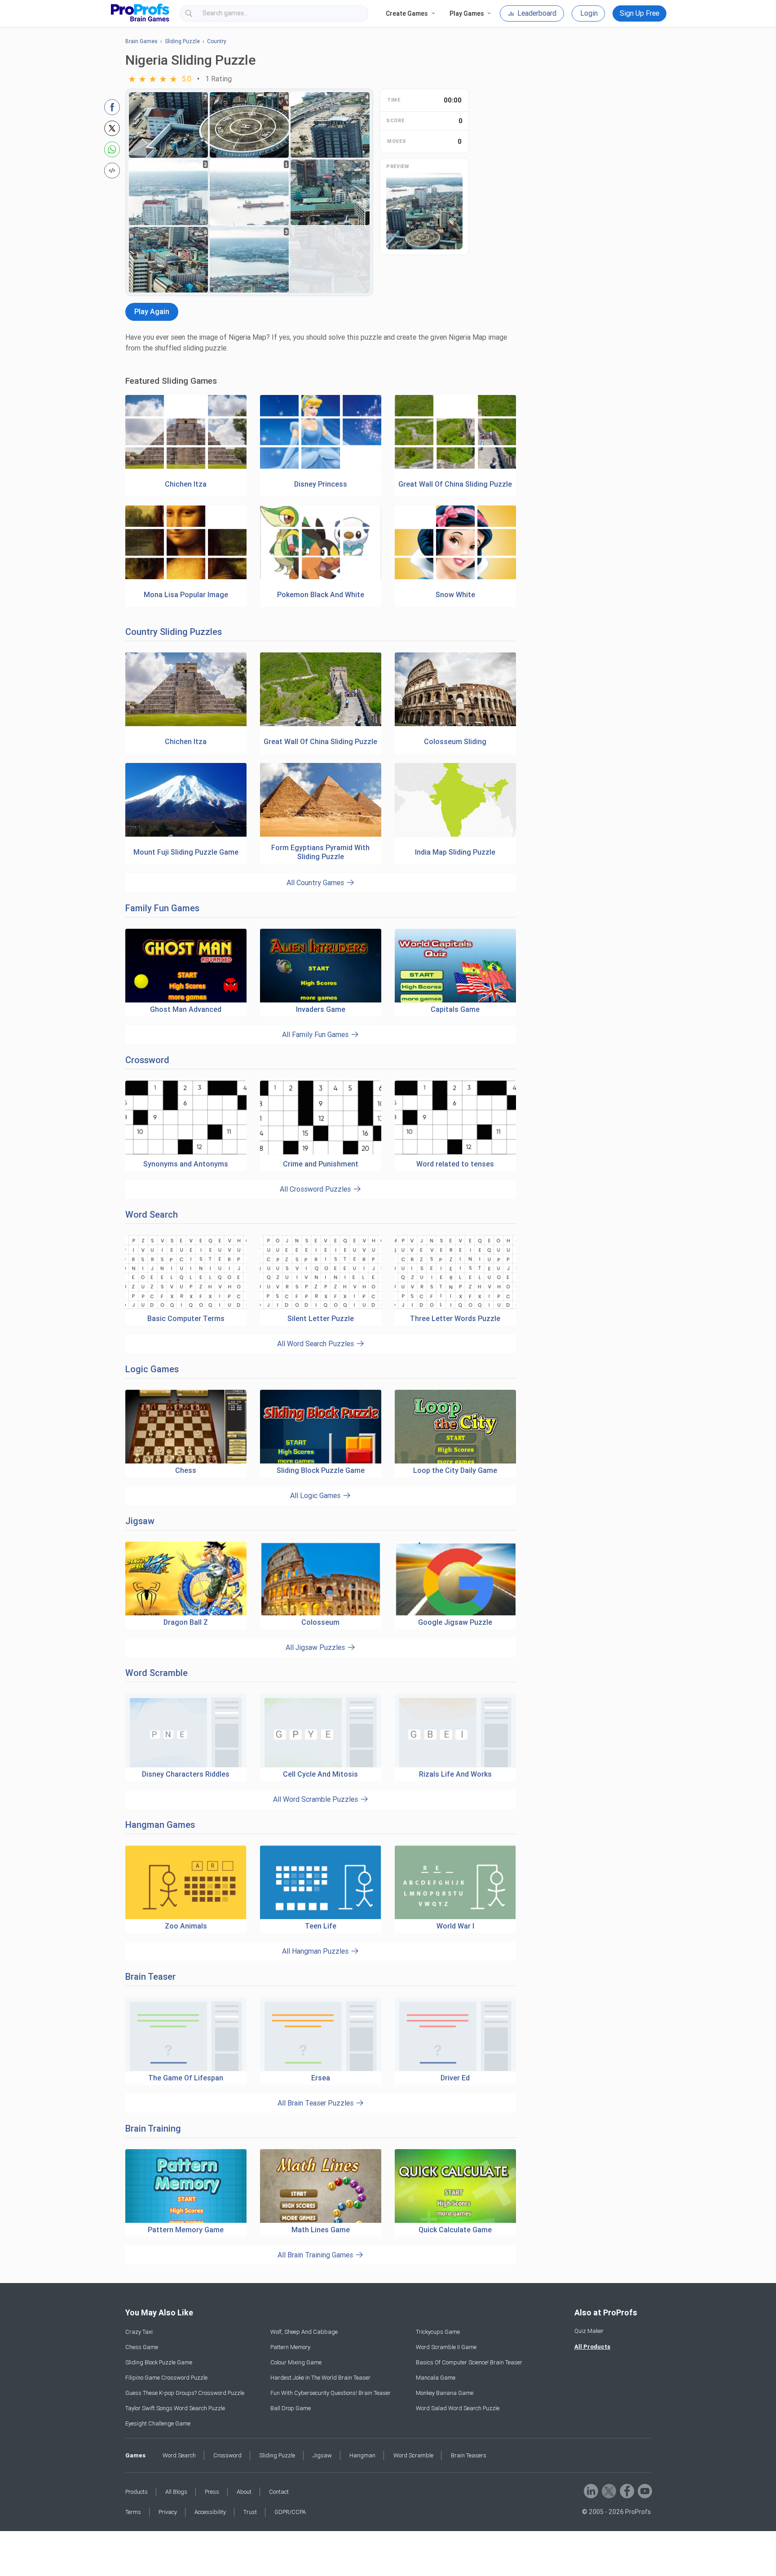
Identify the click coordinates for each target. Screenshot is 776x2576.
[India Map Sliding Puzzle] (455, 835)
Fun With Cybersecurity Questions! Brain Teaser (331, 2393)
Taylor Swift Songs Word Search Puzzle (175, 2408)
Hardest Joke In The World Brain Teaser (320, 2378)
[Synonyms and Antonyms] (186, 1153)
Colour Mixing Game (296, 2362)
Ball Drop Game (291, 2408)
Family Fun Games (162, 908)
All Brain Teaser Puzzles (316, 2103)
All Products (592, 2347)
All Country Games (316, 883)
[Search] (353, 13)
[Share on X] (112, 128)
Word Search (152, 1215)
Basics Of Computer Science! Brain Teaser (469, 2362)
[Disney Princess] (321, 467)
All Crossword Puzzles (316, 1189)
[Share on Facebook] (112, 107)
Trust (250, 2512)
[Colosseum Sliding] (455, 725)
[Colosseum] (321, 1579)
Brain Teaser (150, 1977)
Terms (133, 2512)
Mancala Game (436, 2378)
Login (589, 13)
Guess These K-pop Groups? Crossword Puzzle (185, 2393)
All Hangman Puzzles (316, 1951)
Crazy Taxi (139, 2332)
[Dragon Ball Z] (186, 1579)
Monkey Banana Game (445, 2393)
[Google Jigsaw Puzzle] (455, 1579)
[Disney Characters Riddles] (186, 1731)
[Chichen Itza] (186, 467)
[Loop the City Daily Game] (455, 1427)
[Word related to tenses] (455, 1153)
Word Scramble (157, 1673)
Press (212, 2492)
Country (217, 41)
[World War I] (455, 1882)
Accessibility (210, 2512)
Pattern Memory (290, 2347)
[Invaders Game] (321, 966)
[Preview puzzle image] (424, 211)
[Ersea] (321, 2034)
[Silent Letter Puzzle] (321, 1307)
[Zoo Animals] (186, 1882)
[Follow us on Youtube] (644, 2490)
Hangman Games (160, 1825)
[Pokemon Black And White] (321, 578)
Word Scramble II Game (446, 2347)
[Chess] (186, 1427)
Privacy (168, 2512)
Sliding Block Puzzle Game (159, 2362)
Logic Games (152, 1369)
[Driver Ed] (455, 2034)
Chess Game (142, 2347)
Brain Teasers (469, 2455)
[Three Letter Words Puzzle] (455, 1307)
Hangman (362, 2455)
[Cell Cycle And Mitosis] (321, 1731)
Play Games (467, 13)
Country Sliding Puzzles (174, 632)
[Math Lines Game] (321, 2186)
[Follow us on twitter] (608, 2490)
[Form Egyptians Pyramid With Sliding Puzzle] (321, 835)
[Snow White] (455, 578)
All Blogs (176, 2492)
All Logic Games (316, 1496)
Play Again (152, 312)
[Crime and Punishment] (321, 1153)
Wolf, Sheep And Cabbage (304, 2332)
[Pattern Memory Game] (186, 2186)
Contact (279, 2492)
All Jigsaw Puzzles (316, 1647)
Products (137, 2492)
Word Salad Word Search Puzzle (458, 2408)
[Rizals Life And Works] (455, 1731)
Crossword (147, 1060)
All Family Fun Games (316, 1035)
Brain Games (141, 41)
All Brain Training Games (316, 2255)
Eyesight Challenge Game (158, 2423)
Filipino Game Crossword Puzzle (166, 2378)
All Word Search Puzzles (316, 1344)
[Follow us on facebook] (626, 2490)
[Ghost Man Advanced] (186, 966)
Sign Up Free (639, 13)
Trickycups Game (438, 2332)
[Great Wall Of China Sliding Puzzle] (455, 467)
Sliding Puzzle (182, 41)
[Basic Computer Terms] (186, 1307)
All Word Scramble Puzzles (316, 1799)
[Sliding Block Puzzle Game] (321, 1427)
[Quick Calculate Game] (455, 2186)
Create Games (407, 13)
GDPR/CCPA (290, 2512)
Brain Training (153, 2128)
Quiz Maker (589, 2331)
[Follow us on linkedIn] (590, 2490)
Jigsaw (140, 1521)
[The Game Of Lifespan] (186, 2034)
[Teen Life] (321, 1882)
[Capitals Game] (455, 966)
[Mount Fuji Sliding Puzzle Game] (186, 835)
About (244, 2492)
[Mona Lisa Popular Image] (186, 578)
